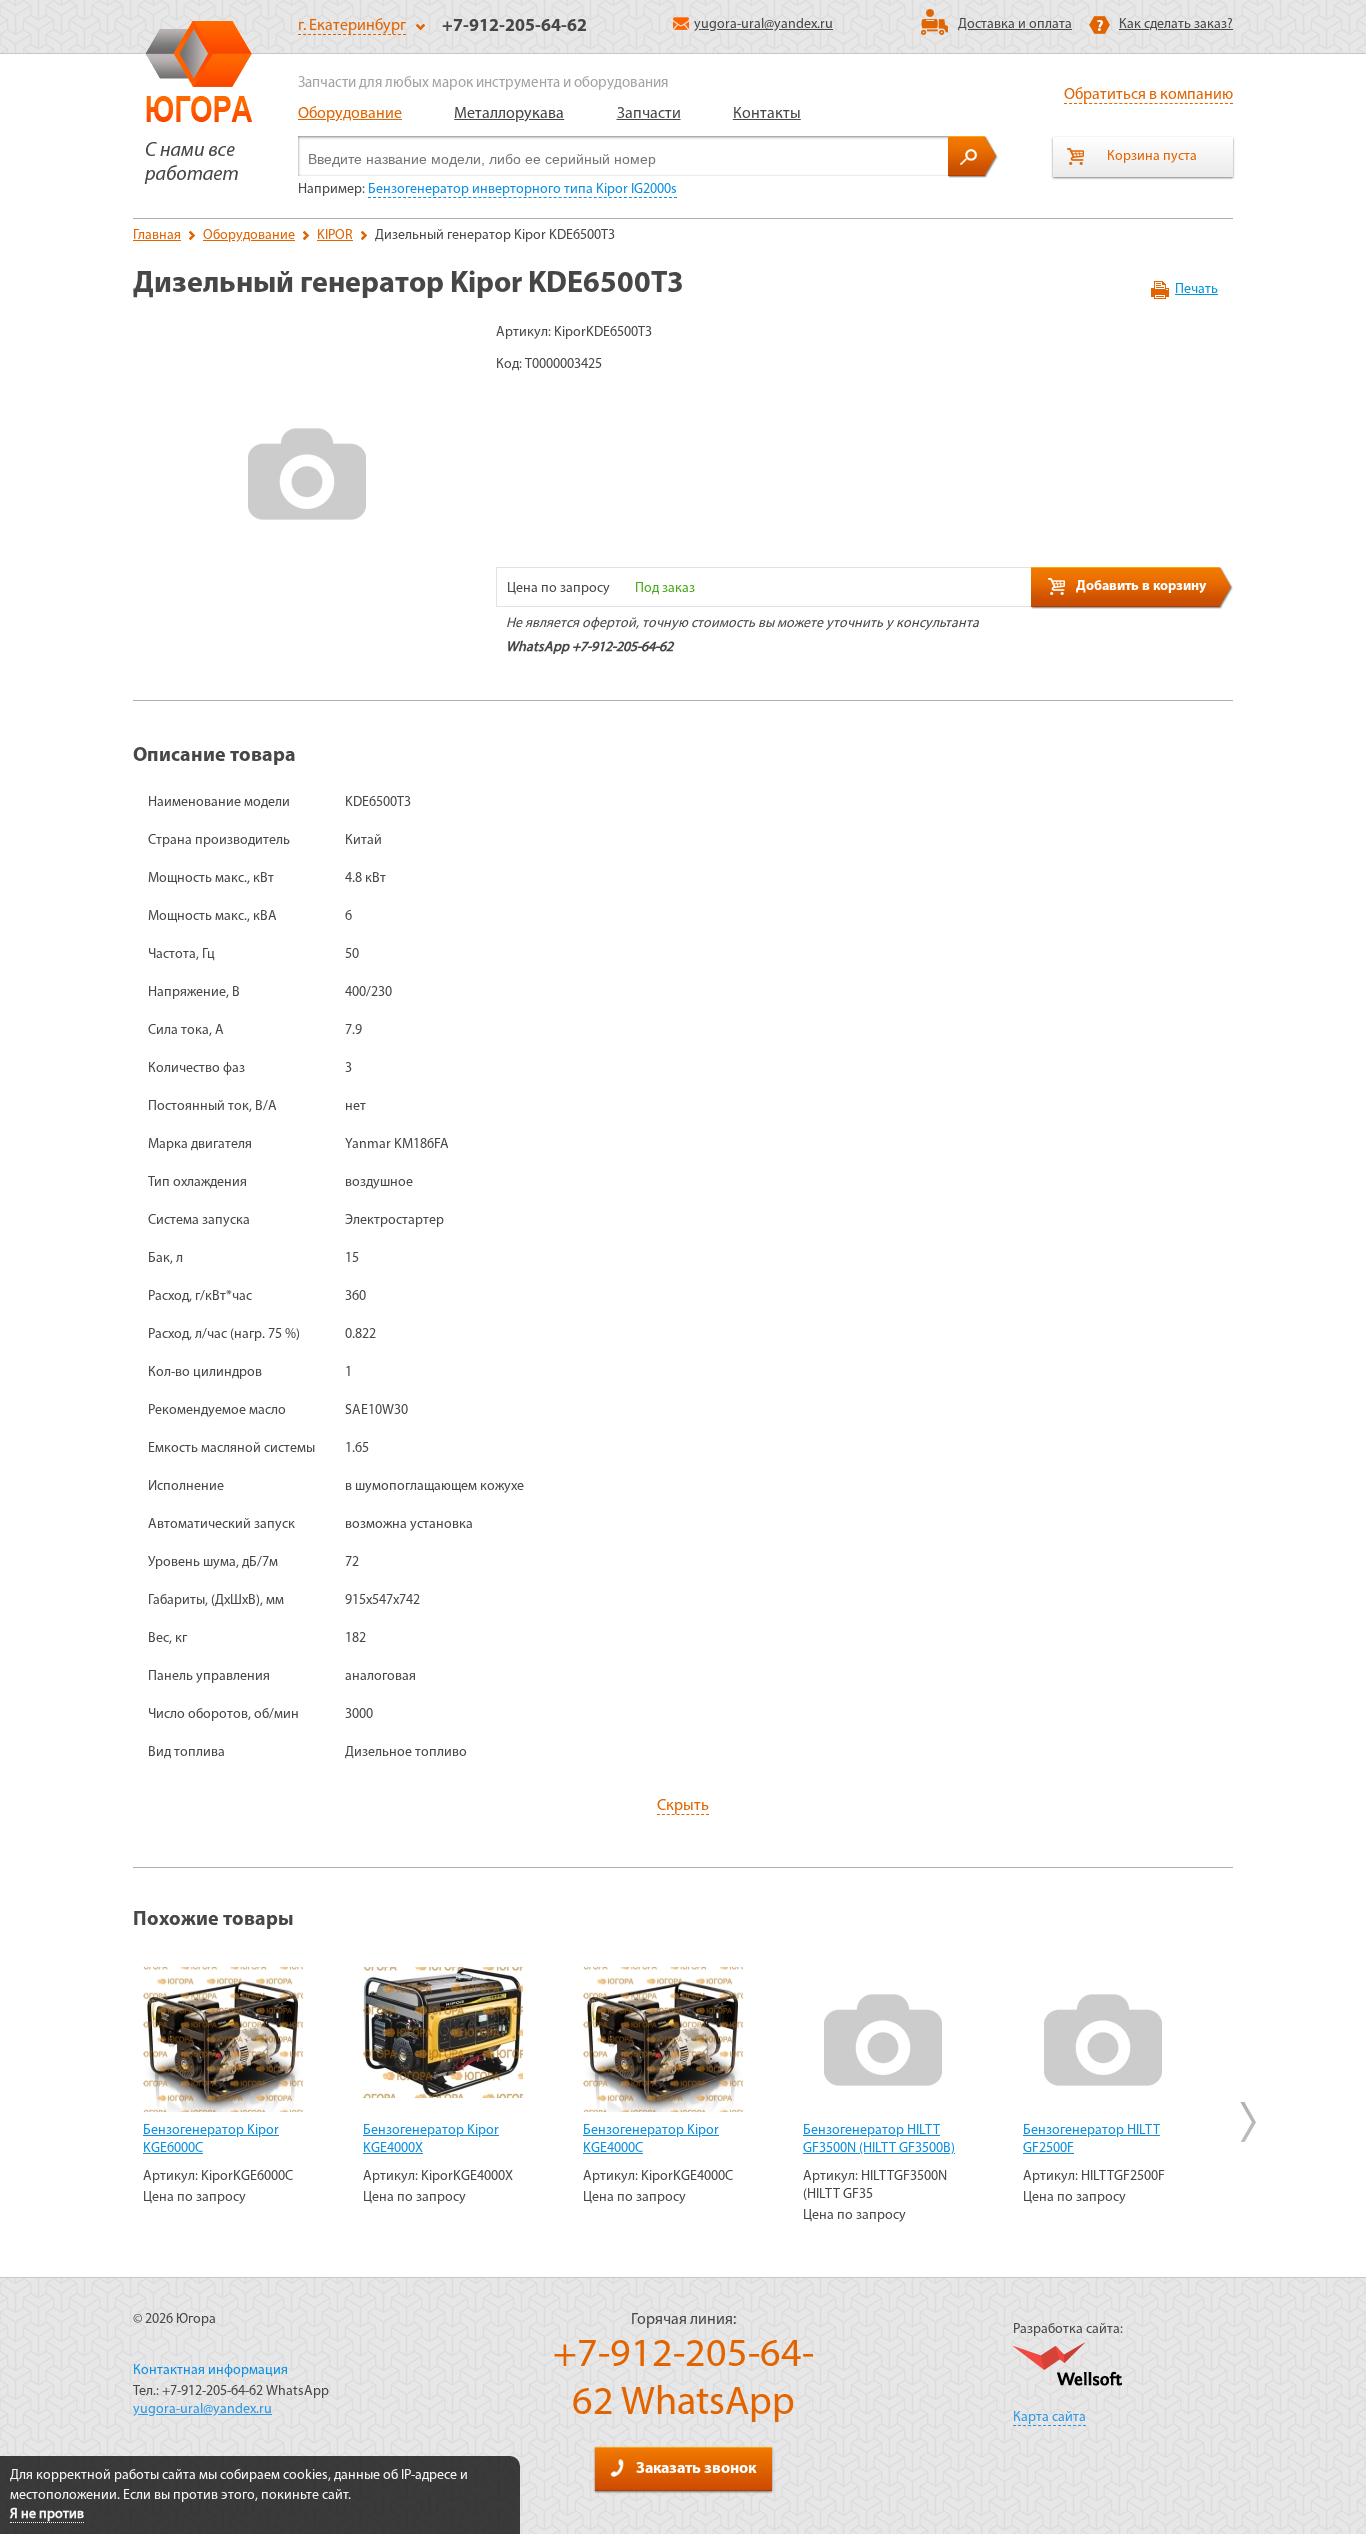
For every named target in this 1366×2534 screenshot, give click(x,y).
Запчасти (649, 114)
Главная (157, 235)
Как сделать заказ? (1176, 24)
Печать (1196, 289)
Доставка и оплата (1015, 24)
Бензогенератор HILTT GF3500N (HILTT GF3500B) (879, 2139)
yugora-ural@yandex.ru (763, 24)
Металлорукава (509, 114)
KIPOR (335, 235)
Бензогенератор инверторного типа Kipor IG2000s (522, 189)
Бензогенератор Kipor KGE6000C (211, 2139)
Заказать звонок (696, 2469)
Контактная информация (210, 2370)
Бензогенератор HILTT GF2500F (1091, 2139)
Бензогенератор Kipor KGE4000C (651, 2139)
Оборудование (350, 114)
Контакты (767, 114)
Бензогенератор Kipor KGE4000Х (431, 2139)
